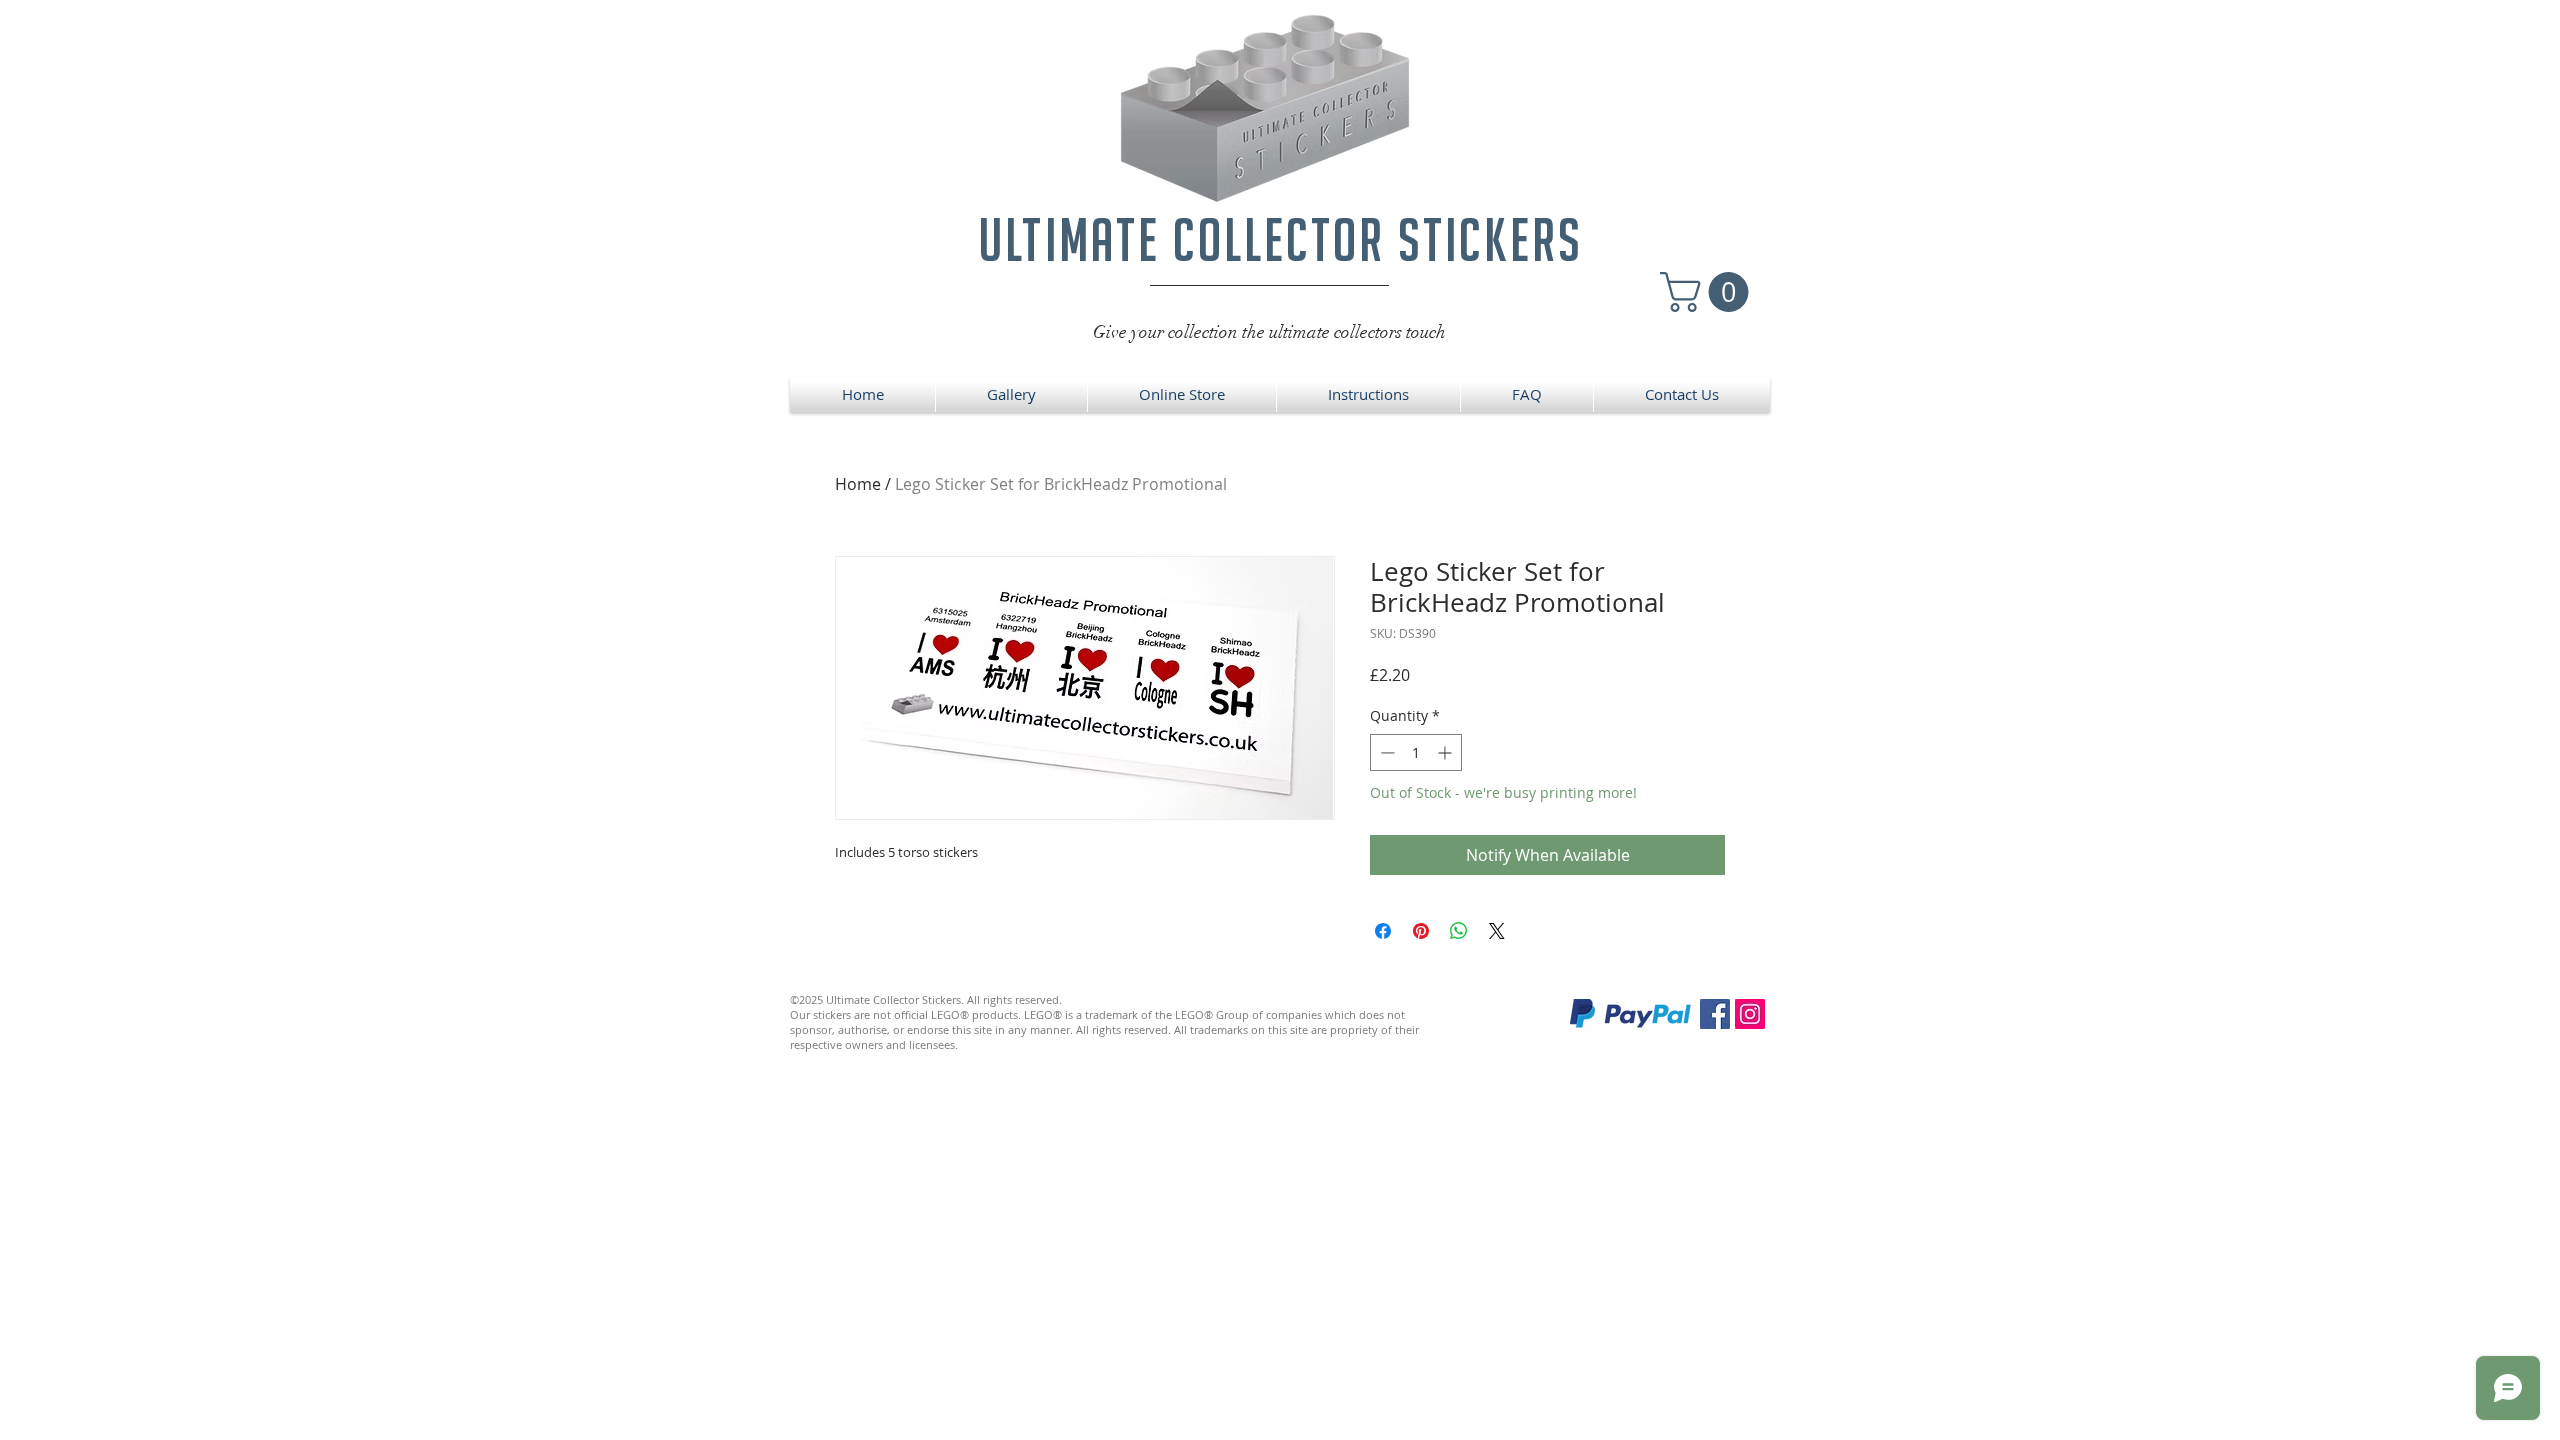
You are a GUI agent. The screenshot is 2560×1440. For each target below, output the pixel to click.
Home (858, 484)
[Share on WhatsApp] (1459, 931)
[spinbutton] (1416, 752)
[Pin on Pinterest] (1421, 931)
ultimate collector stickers (1280, 239)
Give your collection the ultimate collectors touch (1269, 332)
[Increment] (1446, 752)
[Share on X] (1497, 931)
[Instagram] (1750, 1014)
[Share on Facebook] (1383, 931)
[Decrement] (1385, 752)
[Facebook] (1715, 1014)
